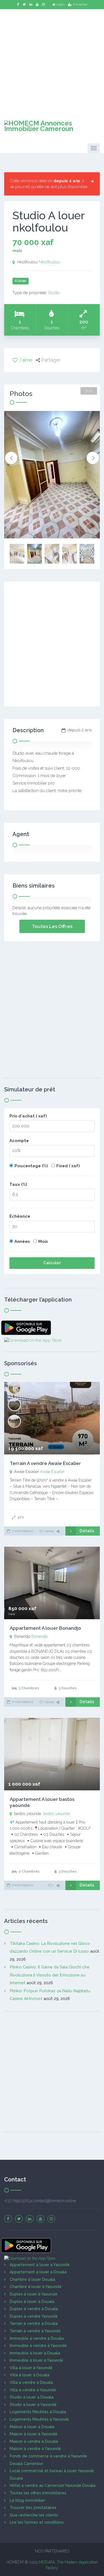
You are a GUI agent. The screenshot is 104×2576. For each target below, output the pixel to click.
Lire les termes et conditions (37, 2522)
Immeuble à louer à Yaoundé (36, 2360)
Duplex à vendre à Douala (34, 2309)
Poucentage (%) (31, 1166)
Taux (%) (18, 1184)
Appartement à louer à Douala (38, 2272)
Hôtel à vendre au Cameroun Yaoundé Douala (53, 2485)
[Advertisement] (52, 61)
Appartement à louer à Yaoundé (40, 2265)
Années (22, 1241)
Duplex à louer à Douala (32, 2302)
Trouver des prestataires (33, 2508)
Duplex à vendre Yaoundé (34, 2316)
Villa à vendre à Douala (31, 2382)
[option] (52, 475)
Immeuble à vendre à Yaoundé (38, 2346)
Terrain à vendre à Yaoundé (35, 2331)
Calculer (52, 1263)
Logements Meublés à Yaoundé (39, 2419)
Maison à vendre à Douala (34, 2441)
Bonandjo (39, 1636)
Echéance (20, 1216)
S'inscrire (80, 4)
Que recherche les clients (34, 2515)
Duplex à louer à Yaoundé (34, 2294)
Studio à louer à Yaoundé (33, 2405)
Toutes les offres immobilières (38, 2493)
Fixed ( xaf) (68, 1166)
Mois (43, 1241)
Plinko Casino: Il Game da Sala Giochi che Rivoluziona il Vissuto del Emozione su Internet (50, 1975)
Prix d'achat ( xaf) (28, 1116)
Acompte (19, 1141)
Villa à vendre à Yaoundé (33, 2390)
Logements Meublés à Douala (38, 2412)
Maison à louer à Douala (32, 2427)
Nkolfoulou (49, 262)
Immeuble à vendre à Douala (37, 2338)
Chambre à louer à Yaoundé (36, 2287)
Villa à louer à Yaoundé (31, 2368)
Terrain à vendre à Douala (34, 2323)
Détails (87, 1531)
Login (61, 4)
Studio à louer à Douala (32, 2397)
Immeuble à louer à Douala (35, 2353)
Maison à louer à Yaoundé (34, 2434)
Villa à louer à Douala (30, 2375)
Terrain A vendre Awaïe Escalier (45, 1463)
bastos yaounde (56, 1814)
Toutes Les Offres (52, 926)
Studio (54, 293)
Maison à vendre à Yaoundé (35, 2449)
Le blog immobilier (27, 2500)
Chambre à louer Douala (32, 2279)
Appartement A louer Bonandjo (45, 1628)
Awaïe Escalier (52, 1472)
